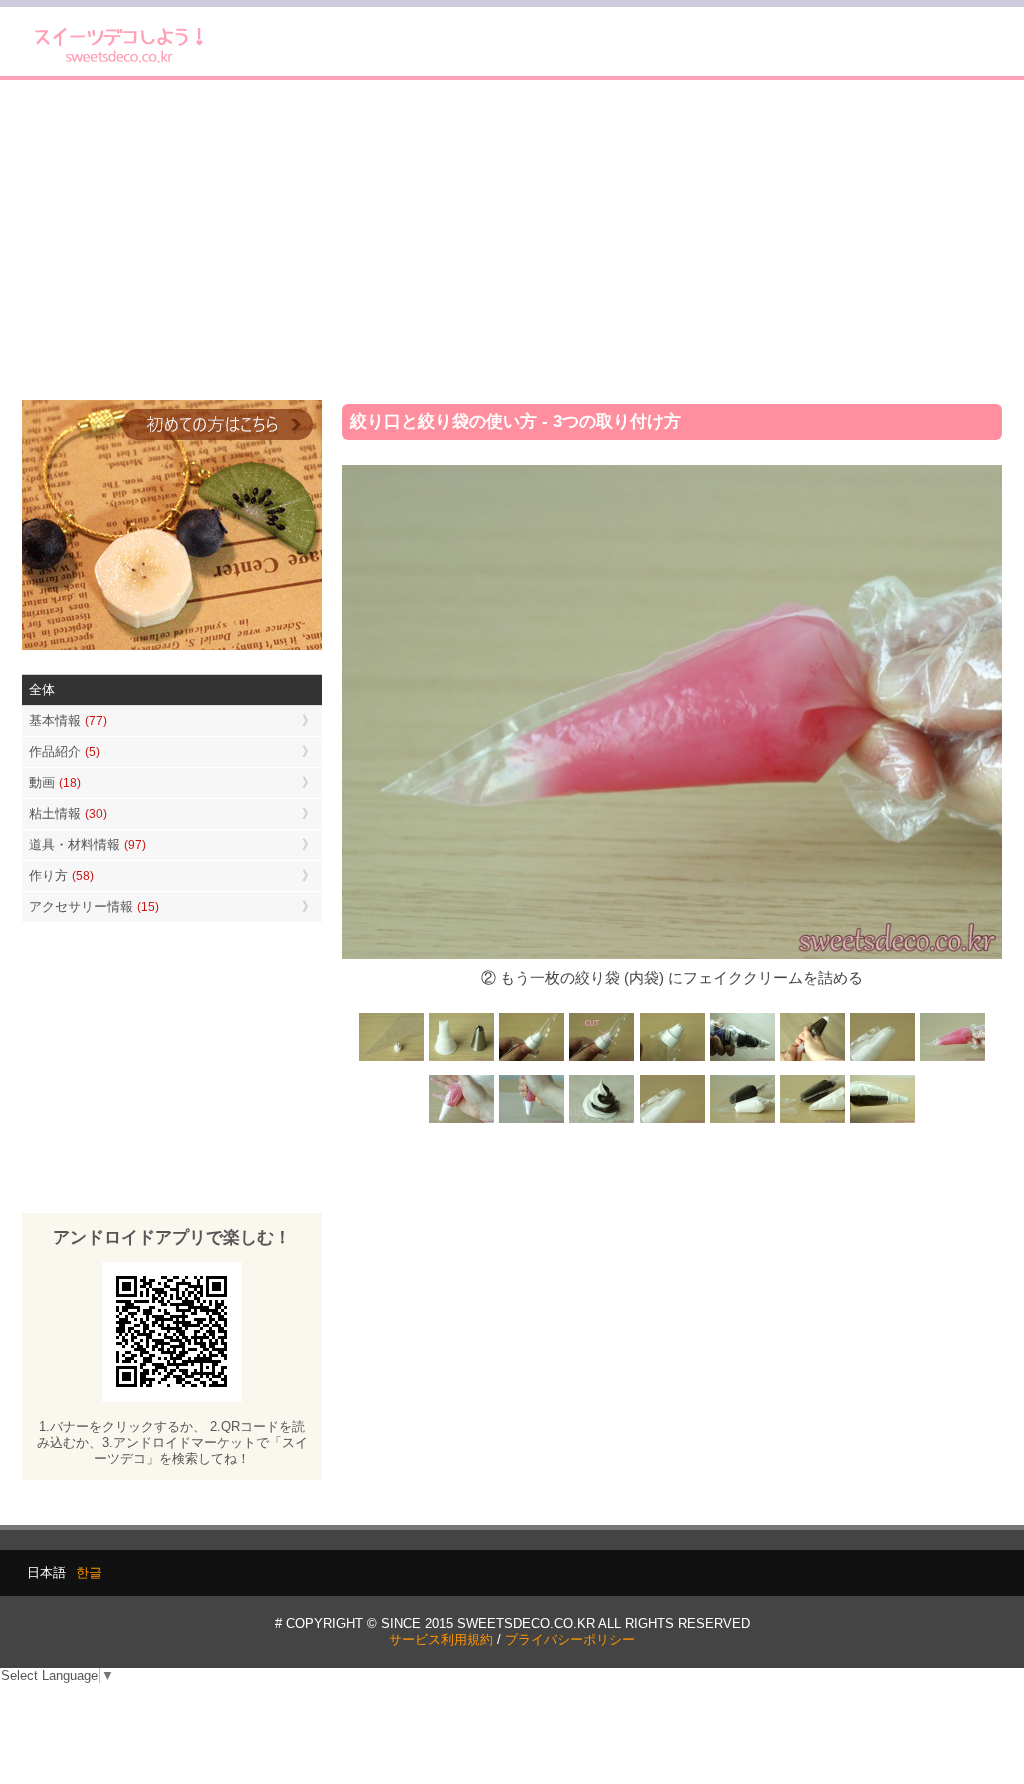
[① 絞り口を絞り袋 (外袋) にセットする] (882, 1059)
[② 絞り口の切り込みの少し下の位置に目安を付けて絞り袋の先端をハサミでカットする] (602, 1059)
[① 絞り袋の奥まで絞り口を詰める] (532, 1059)
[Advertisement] (512, 240)
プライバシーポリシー (570, 1639)
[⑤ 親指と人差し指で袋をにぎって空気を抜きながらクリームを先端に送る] (812, 1059)
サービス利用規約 (441, 1639)
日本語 (46, 1572)
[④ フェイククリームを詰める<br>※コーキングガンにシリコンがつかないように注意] (742, 1059)
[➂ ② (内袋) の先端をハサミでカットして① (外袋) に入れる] (462, 1121)
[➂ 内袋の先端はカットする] (812, 1121)
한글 (89, 1572)
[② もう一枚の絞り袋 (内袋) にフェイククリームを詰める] (952, 1059)
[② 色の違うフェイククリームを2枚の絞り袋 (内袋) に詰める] (742, 1121)
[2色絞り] (602, 1121)
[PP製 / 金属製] (462, 1059)
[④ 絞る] (532, 1121)
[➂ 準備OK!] (672, 1059)
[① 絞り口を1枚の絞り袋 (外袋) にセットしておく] (672, 1121)
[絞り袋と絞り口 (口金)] (392, 1059)
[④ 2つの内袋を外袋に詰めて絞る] (882, 1121)
